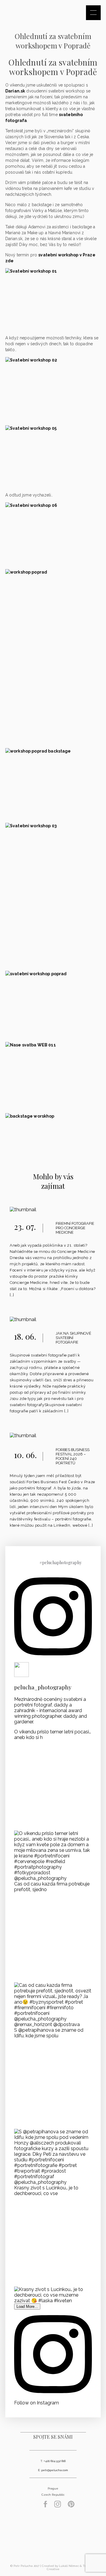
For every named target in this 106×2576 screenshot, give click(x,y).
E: (40, 2470)
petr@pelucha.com (55, 2470)
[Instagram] (58, 2506)
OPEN (93, 13)
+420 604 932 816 (55, 2461)
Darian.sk (15, 91)
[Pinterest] (71, 2506)
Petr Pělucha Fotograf (53, 2538)
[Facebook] (45, 2506)
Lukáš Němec (69, 2566)
